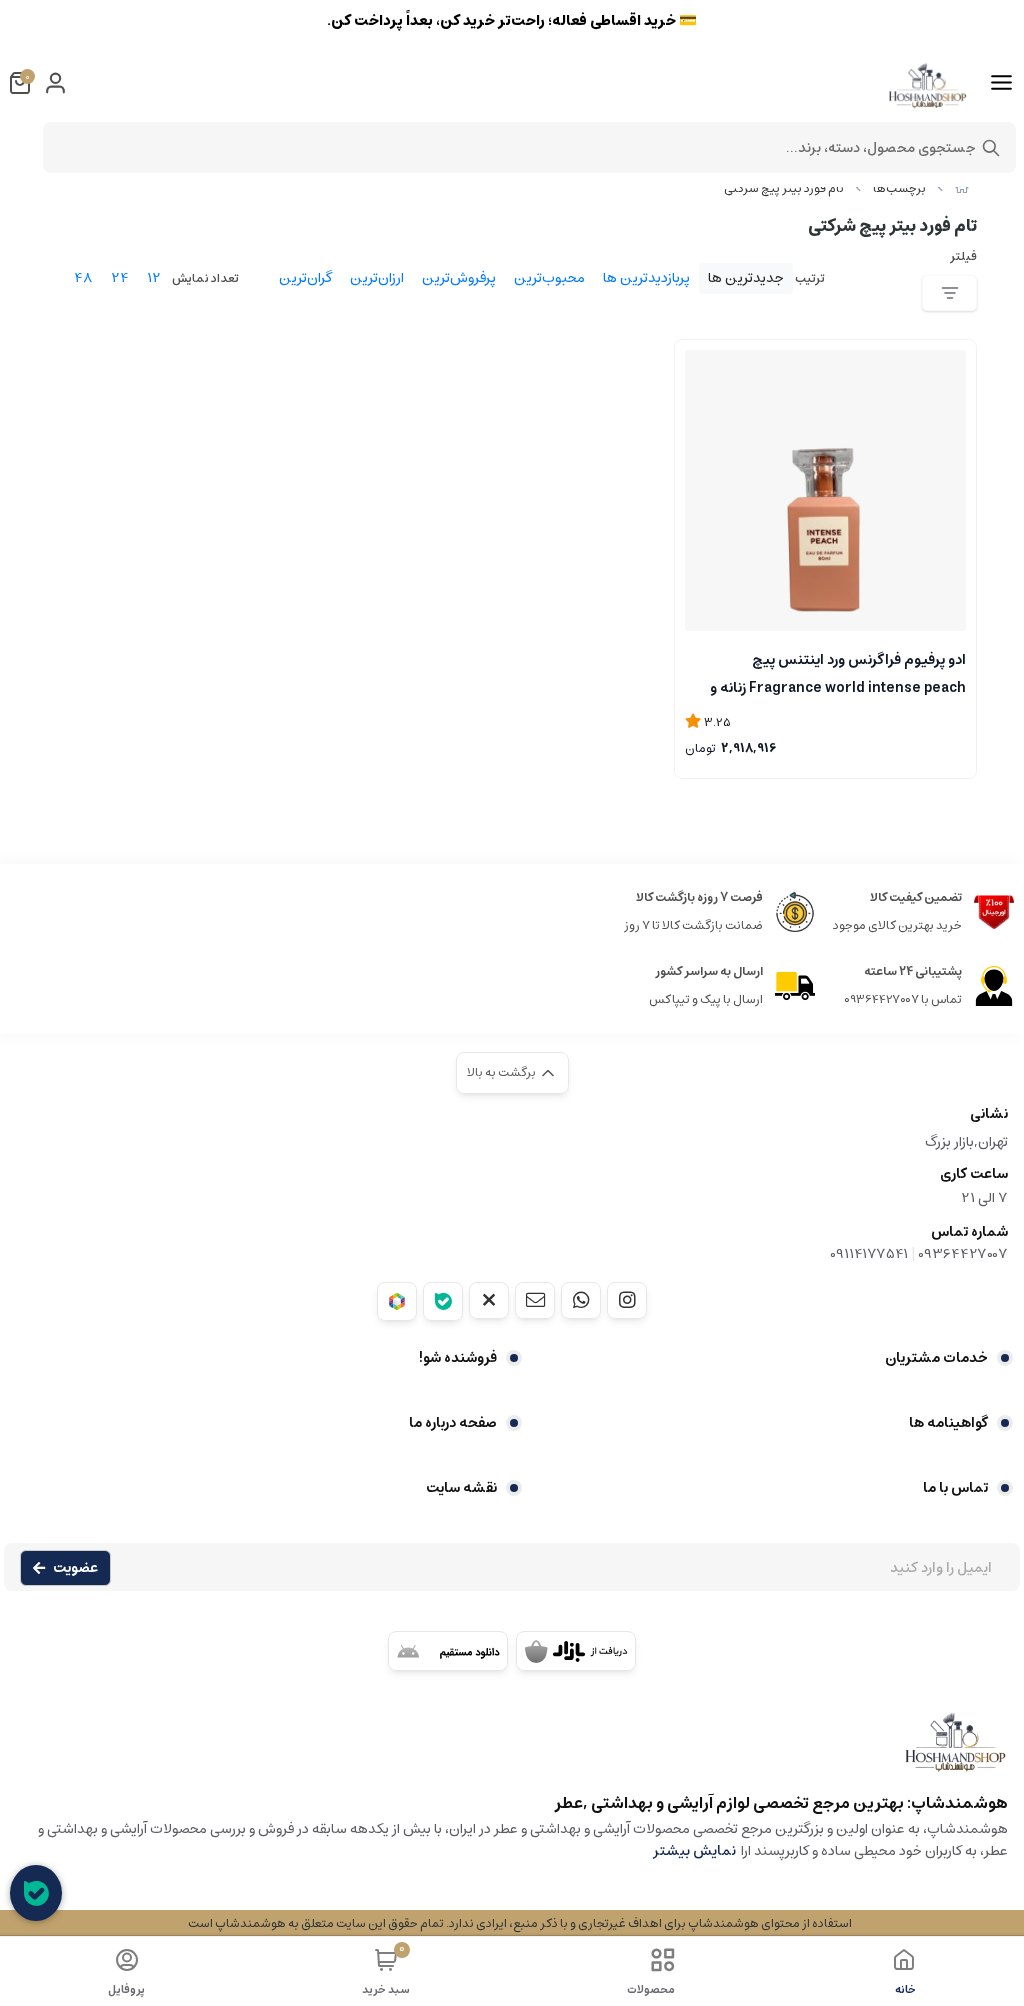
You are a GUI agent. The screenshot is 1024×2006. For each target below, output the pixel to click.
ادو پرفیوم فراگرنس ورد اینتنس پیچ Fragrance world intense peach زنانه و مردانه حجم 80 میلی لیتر (838, 672)
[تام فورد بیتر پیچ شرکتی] (512, 1751)
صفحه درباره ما (453, 1423)
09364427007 (963, 1254)
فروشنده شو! (458, 1358)
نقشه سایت (461, 1488)
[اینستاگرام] (627, 1300)
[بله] (443, 1301)
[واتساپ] (581, 1300)
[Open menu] (1001, 83)
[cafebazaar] (576, 1651)
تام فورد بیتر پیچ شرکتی (784, 188)
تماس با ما (955, 1488)
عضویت (75, 1568)
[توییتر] (489, 1300)
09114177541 (869, 1254)
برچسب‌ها (899, 188)
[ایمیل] (535, 1300)
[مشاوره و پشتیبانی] (36, 1893)
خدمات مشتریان (936, 1358)
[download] (448, 1651)
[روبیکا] (397, 1301)
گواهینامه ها (948, 1423)
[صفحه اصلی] (962, 188)
